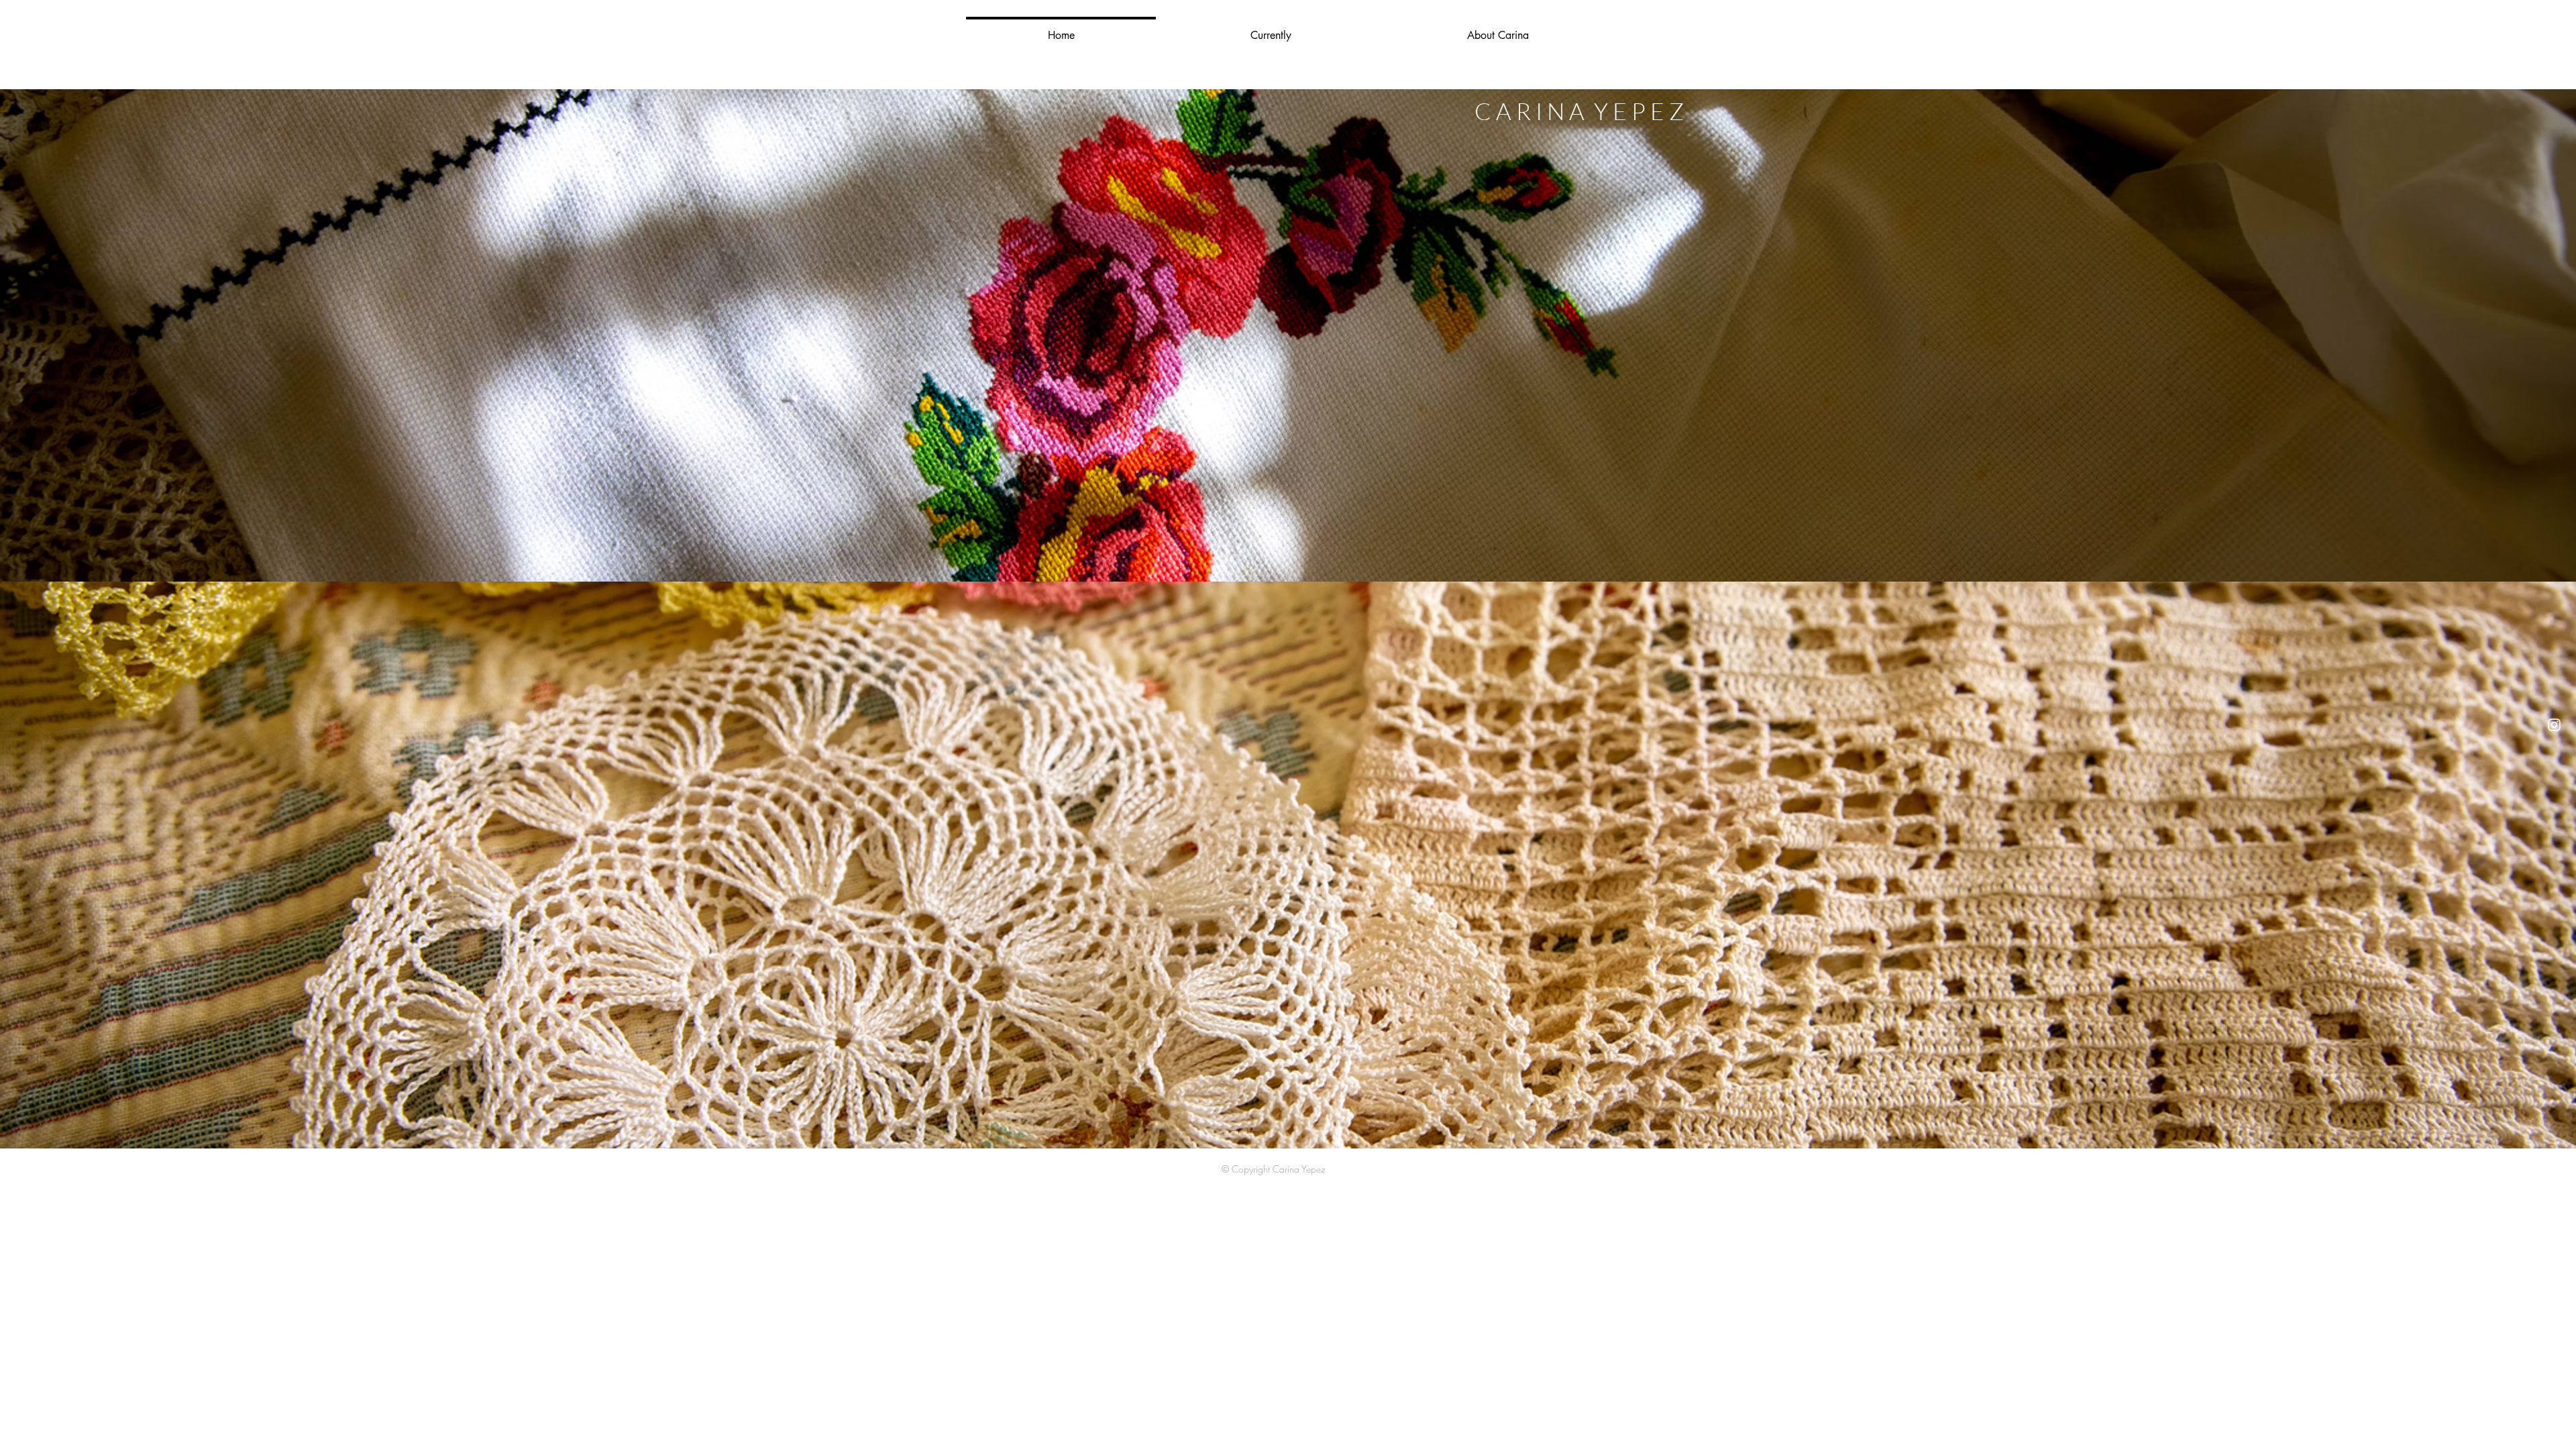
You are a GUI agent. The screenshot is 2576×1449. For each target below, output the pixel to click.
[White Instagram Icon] (2554, 725)
